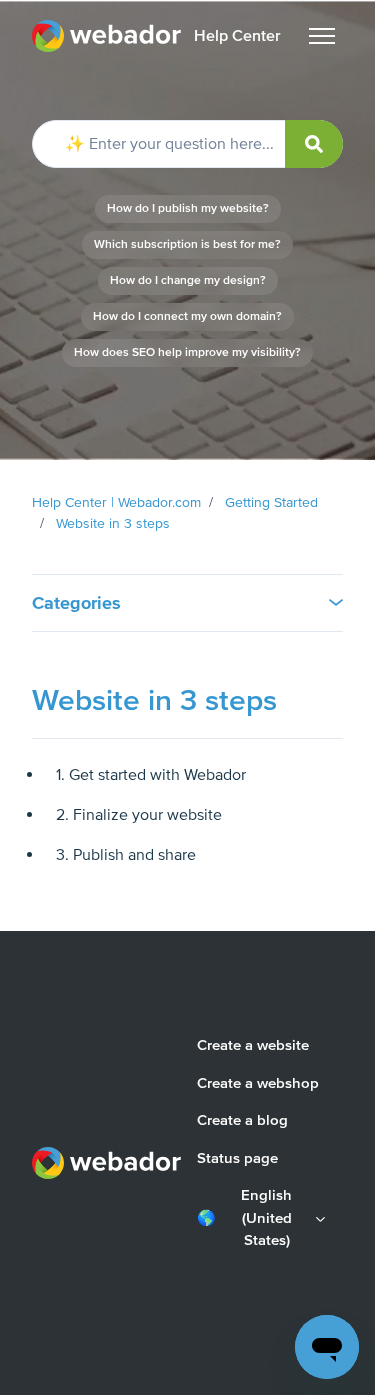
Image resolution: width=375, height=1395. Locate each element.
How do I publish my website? (188, 208)
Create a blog (242, 1120)
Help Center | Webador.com (116, 502)
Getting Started (271, 502)
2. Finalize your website (139, 815)
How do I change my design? (188, 280)
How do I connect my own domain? (187, 316)
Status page (237, 1158)
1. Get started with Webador (151, 775)
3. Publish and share (126, 855)
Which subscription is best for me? (187, 244)
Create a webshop (258, 1083)
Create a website (253, 1045)
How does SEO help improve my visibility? (187, 352)
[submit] (314, 144)
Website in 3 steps (113, 523)
